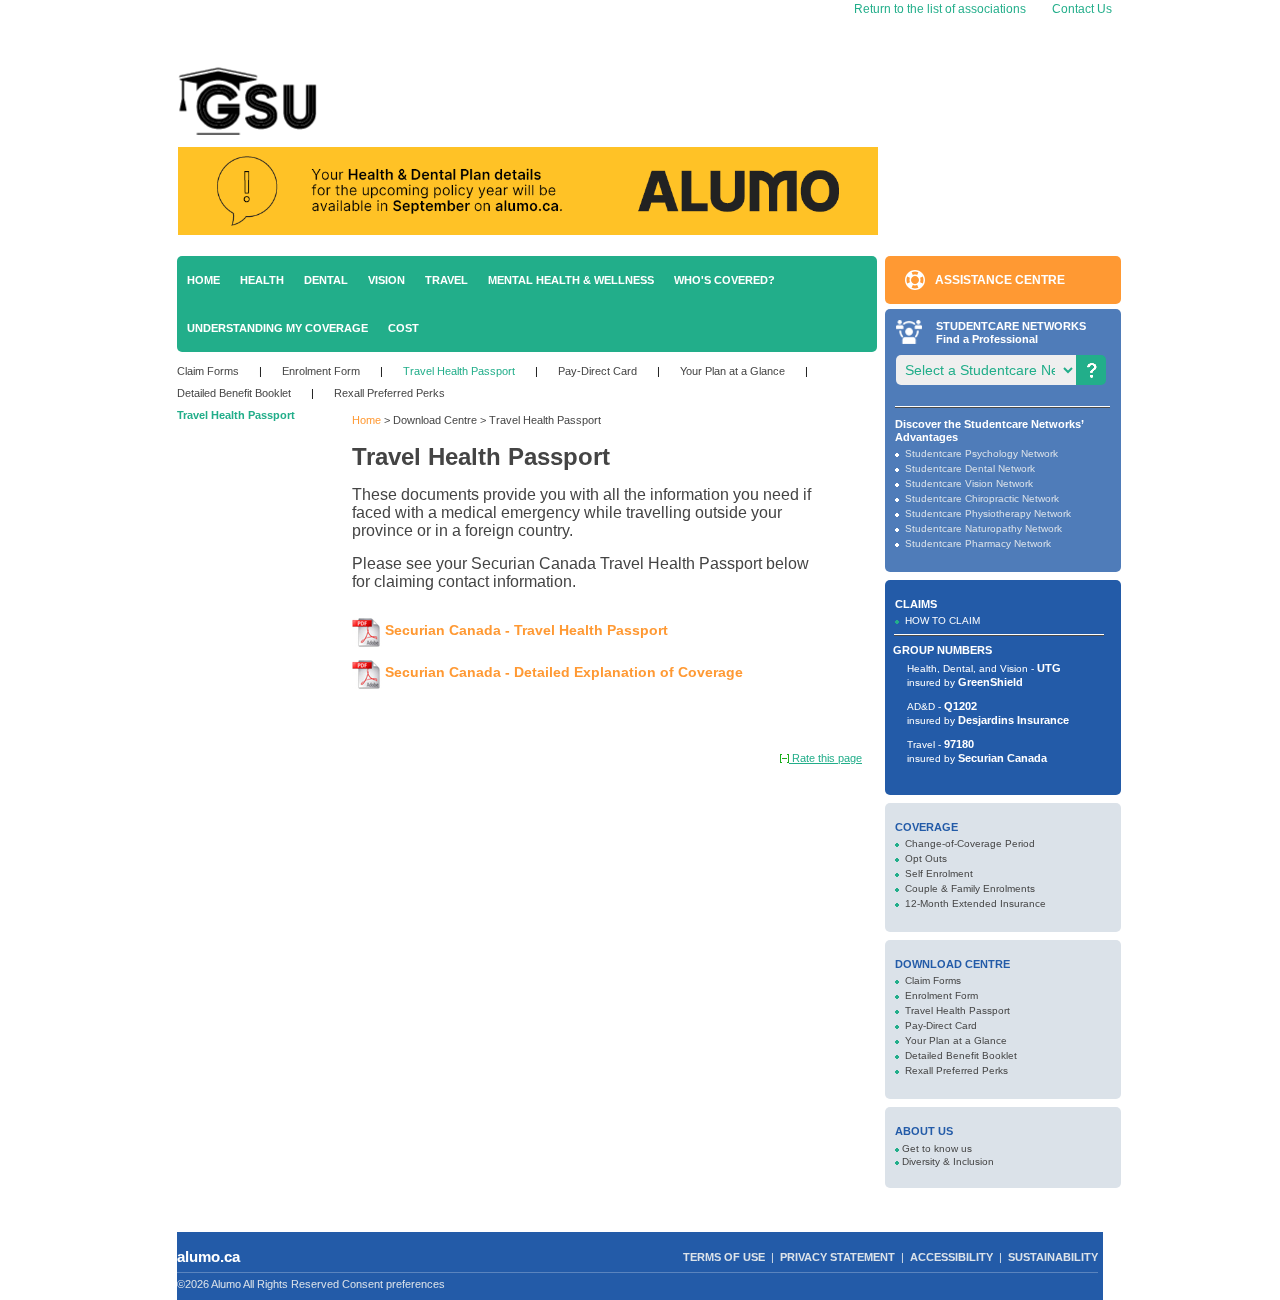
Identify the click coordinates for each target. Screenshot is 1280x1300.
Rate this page (825, 758)
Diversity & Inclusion (948, 1161)
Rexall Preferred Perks (389, 393)
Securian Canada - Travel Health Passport (526, 630)
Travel (446, 280)
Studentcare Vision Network (969, 483)
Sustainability (1053, 1257)
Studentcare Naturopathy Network (983, 528)
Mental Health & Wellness (571, 280)
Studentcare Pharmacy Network (978, 543)
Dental (326, 280)
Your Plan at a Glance (732, 371)
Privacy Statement (837, 1257)
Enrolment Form (321, 371)
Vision (386, 280)
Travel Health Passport (459, 371)
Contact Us (1082, 9)
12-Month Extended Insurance (975, 903)
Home (203, 280)
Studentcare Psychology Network (981, 453)
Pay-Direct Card (597, 371)
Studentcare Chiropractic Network (982, 498)
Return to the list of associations (938, 9)
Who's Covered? (724, 280)
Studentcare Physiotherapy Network (988, 513)
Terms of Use (724, 1257)
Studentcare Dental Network (970, 468)
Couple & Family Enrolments (970, 888)
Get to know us (937, 1148)
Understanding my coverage (277, 328)
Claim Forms (208, 371)
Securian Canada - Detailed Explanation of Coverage (564, 672)
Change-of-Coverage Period (970, 843)
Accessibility (951, 1257)
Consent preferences (393, 1284)
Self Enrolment (939, 873)
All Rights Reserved (291, 1284)
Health (262, 280)
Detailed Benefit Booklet (234, 393)
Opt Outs (926, 858)
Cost (403, 328)
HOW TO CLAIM (942, 620)
